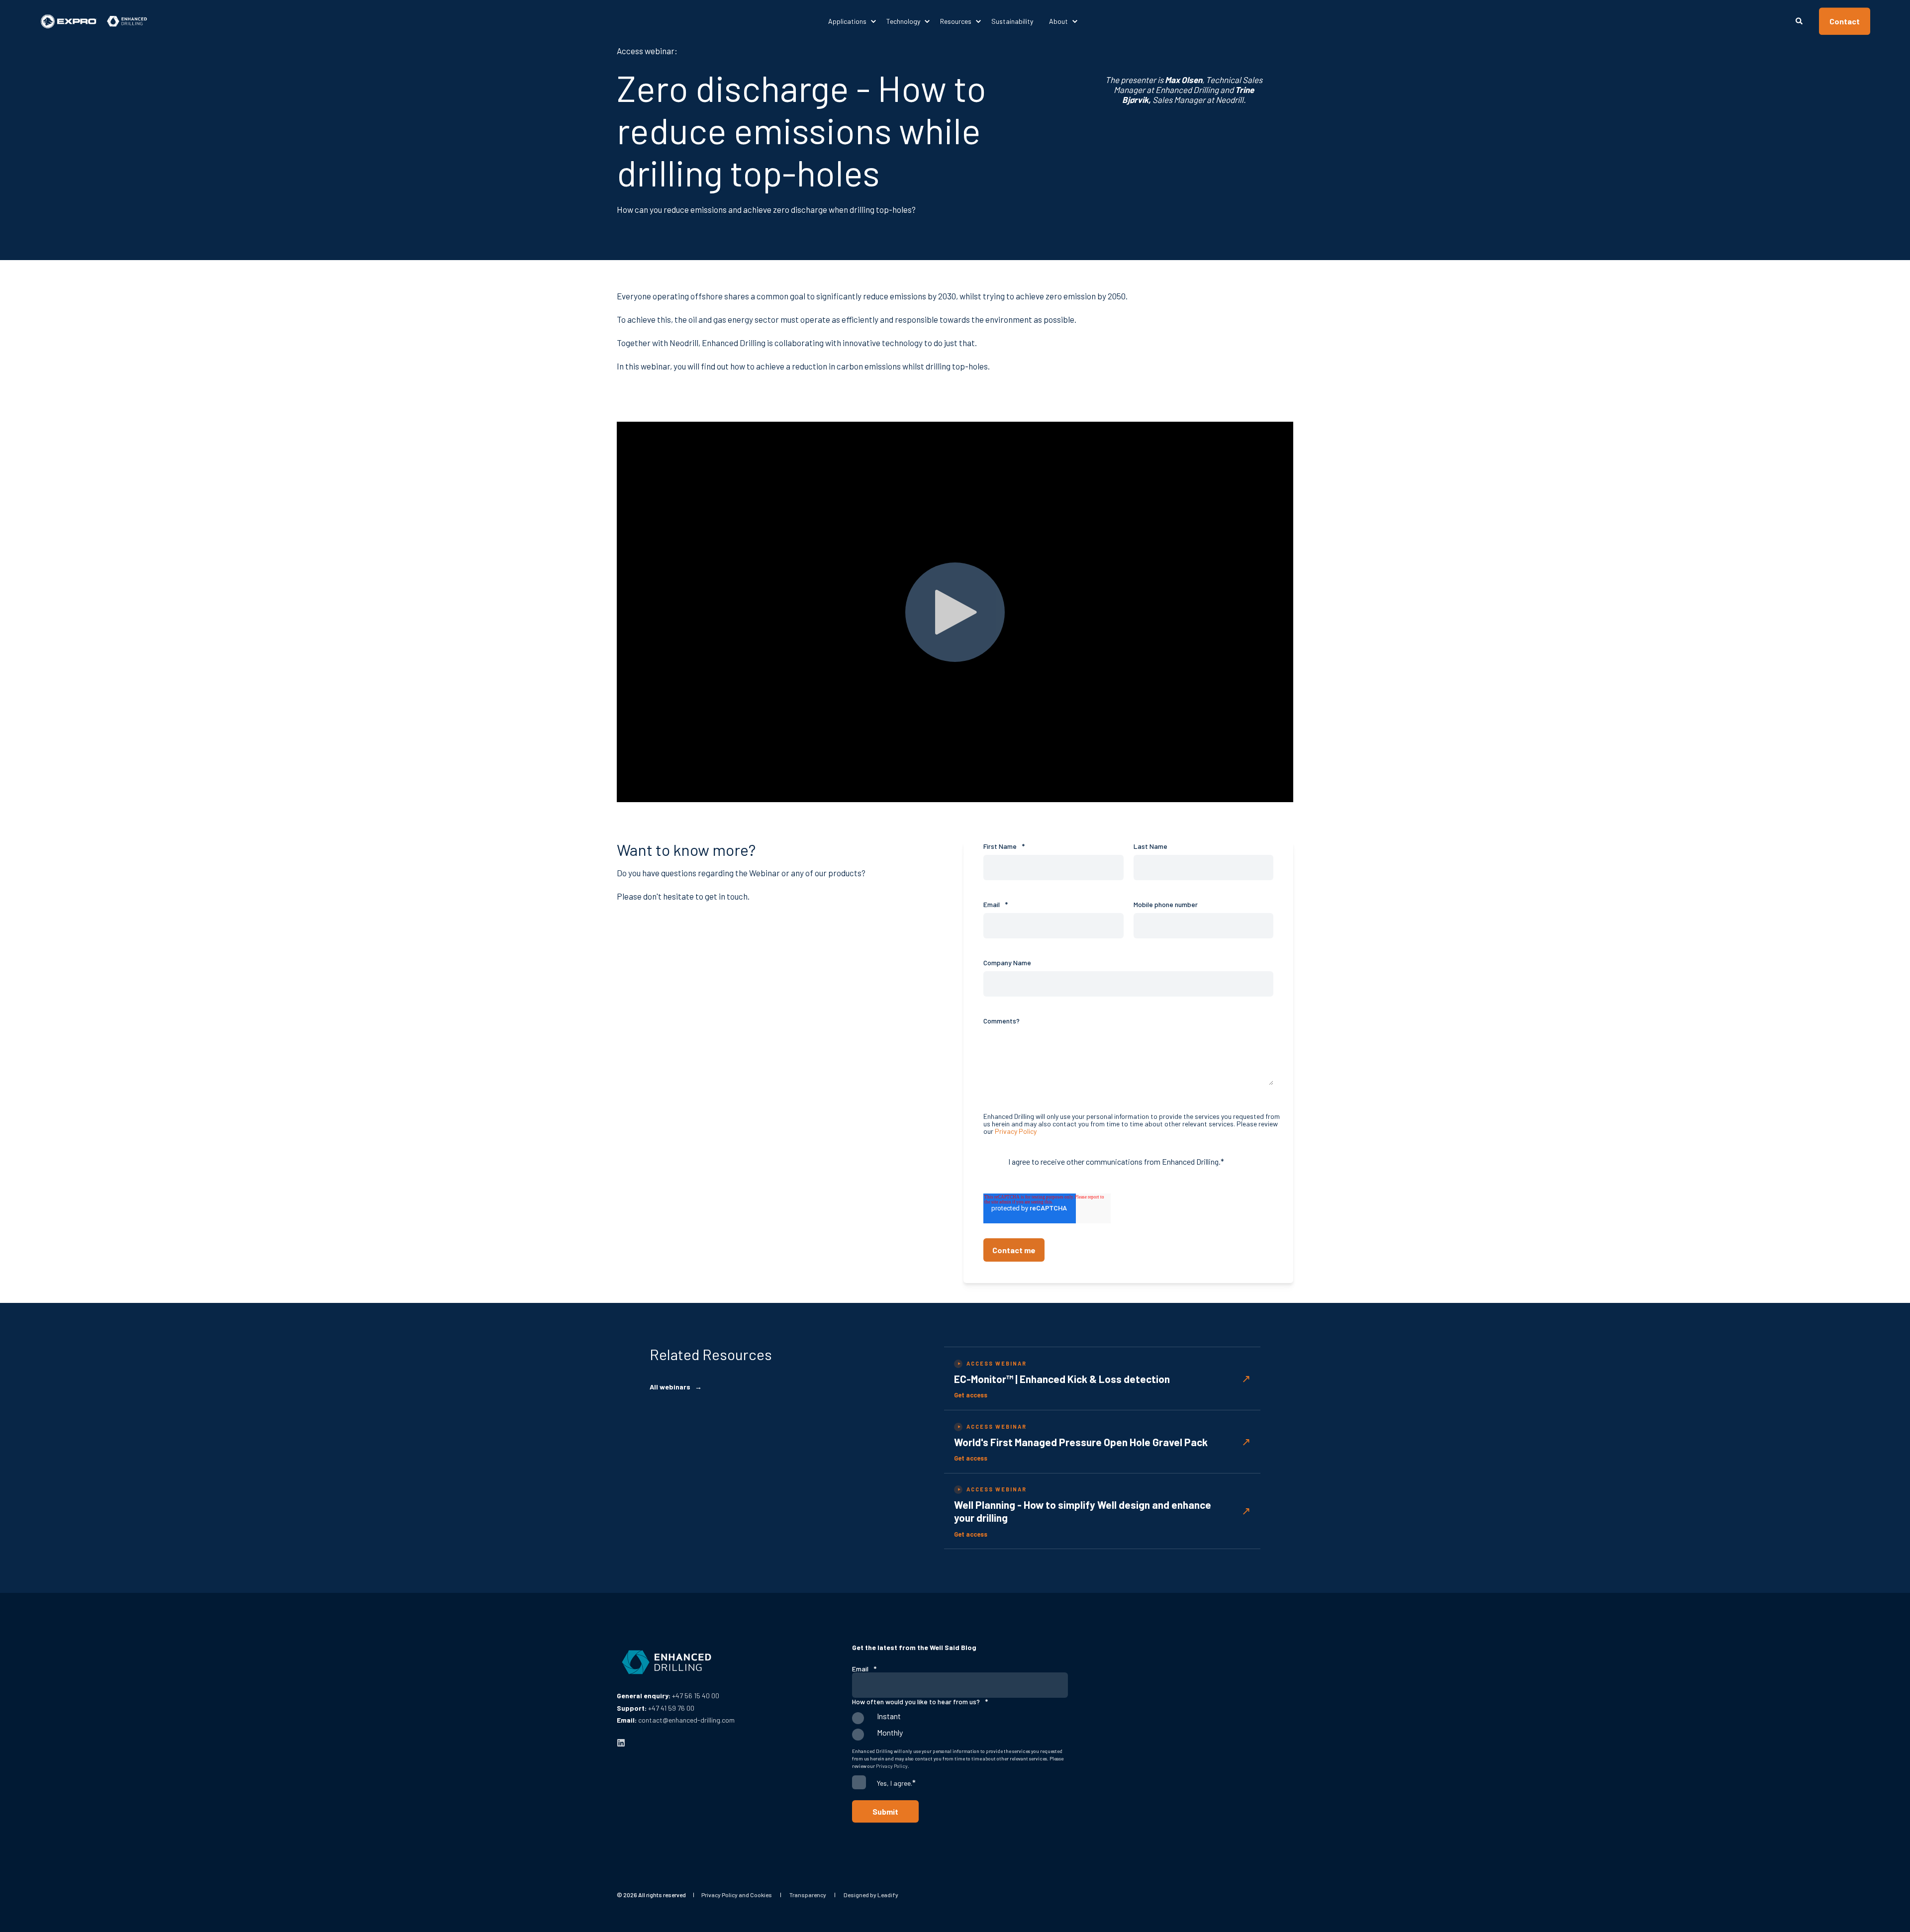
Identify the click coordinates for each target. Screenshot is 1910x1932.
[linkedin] (621, 1743)
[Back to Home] (95, 21)
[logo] (667, 1662)
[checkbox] (960, 1729)
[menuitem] (853, 21)
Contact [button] (1845, 21)
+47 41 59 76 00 (671, 1708)
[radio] (960, 1720)
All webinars (676, 1387)
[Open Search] (1800, 20)
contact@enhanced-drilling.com (686, 1720)
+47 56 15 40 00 (696, 1696)
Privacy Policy (1016, 1131)
